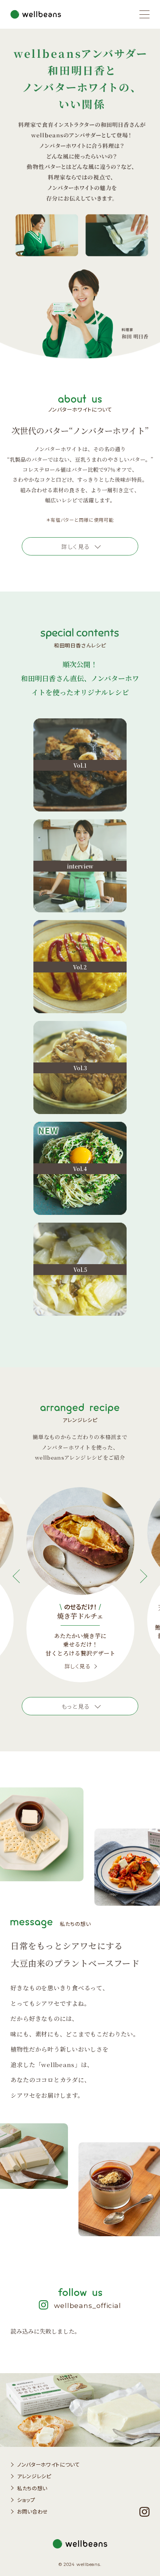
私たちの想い (32, 2488)
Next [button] (140, 1576)
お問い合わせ (32, 2511)
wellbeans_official (88, 2305)
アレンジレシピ (34, 2476)
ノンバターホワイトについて (48, 2464)
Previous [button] (20, 1576)
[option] (80, 1585)
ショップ (26, 2500)
